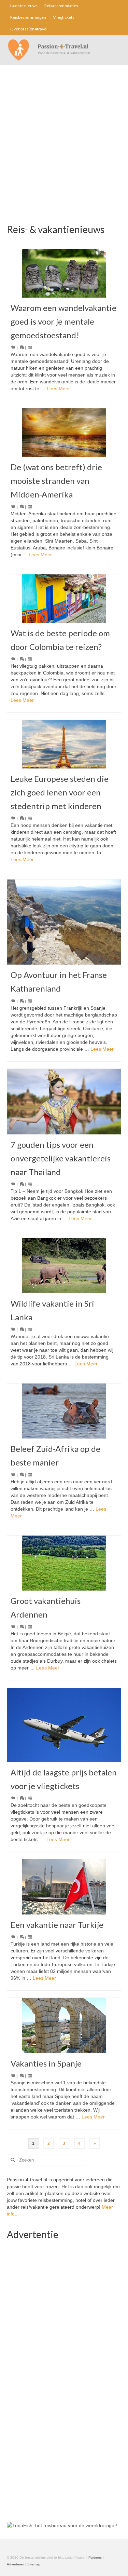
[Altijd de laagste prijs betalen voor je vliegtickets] (64, 1725)
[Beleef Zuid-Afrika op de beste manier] (64, 1411)
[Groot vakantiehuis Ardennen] (64, 1563)
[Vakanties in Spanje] (64, 2026)
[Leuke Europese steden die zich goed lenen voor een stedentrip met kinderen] (64, 744)
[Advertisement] (64, 153)
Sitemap (34, 2564)
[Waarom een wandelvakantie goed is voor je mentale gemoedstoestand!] (64, 273)
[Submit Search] (12, 2160)
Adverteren (16, 2564)
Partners (95, 2557)
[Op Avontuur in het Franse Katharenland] (64, 922)
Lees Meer (58, 389)
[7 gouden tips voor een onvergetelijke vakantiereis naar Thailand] (64, 1102)
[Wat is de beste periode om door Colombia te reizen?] (64, 599)
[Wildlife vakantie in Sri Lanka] (64, 1266)
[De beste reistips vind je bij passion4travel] (64, 50)
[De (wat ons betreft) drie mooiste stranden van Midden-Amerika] (64, 433)
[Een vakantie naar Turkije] (64, 1887)
